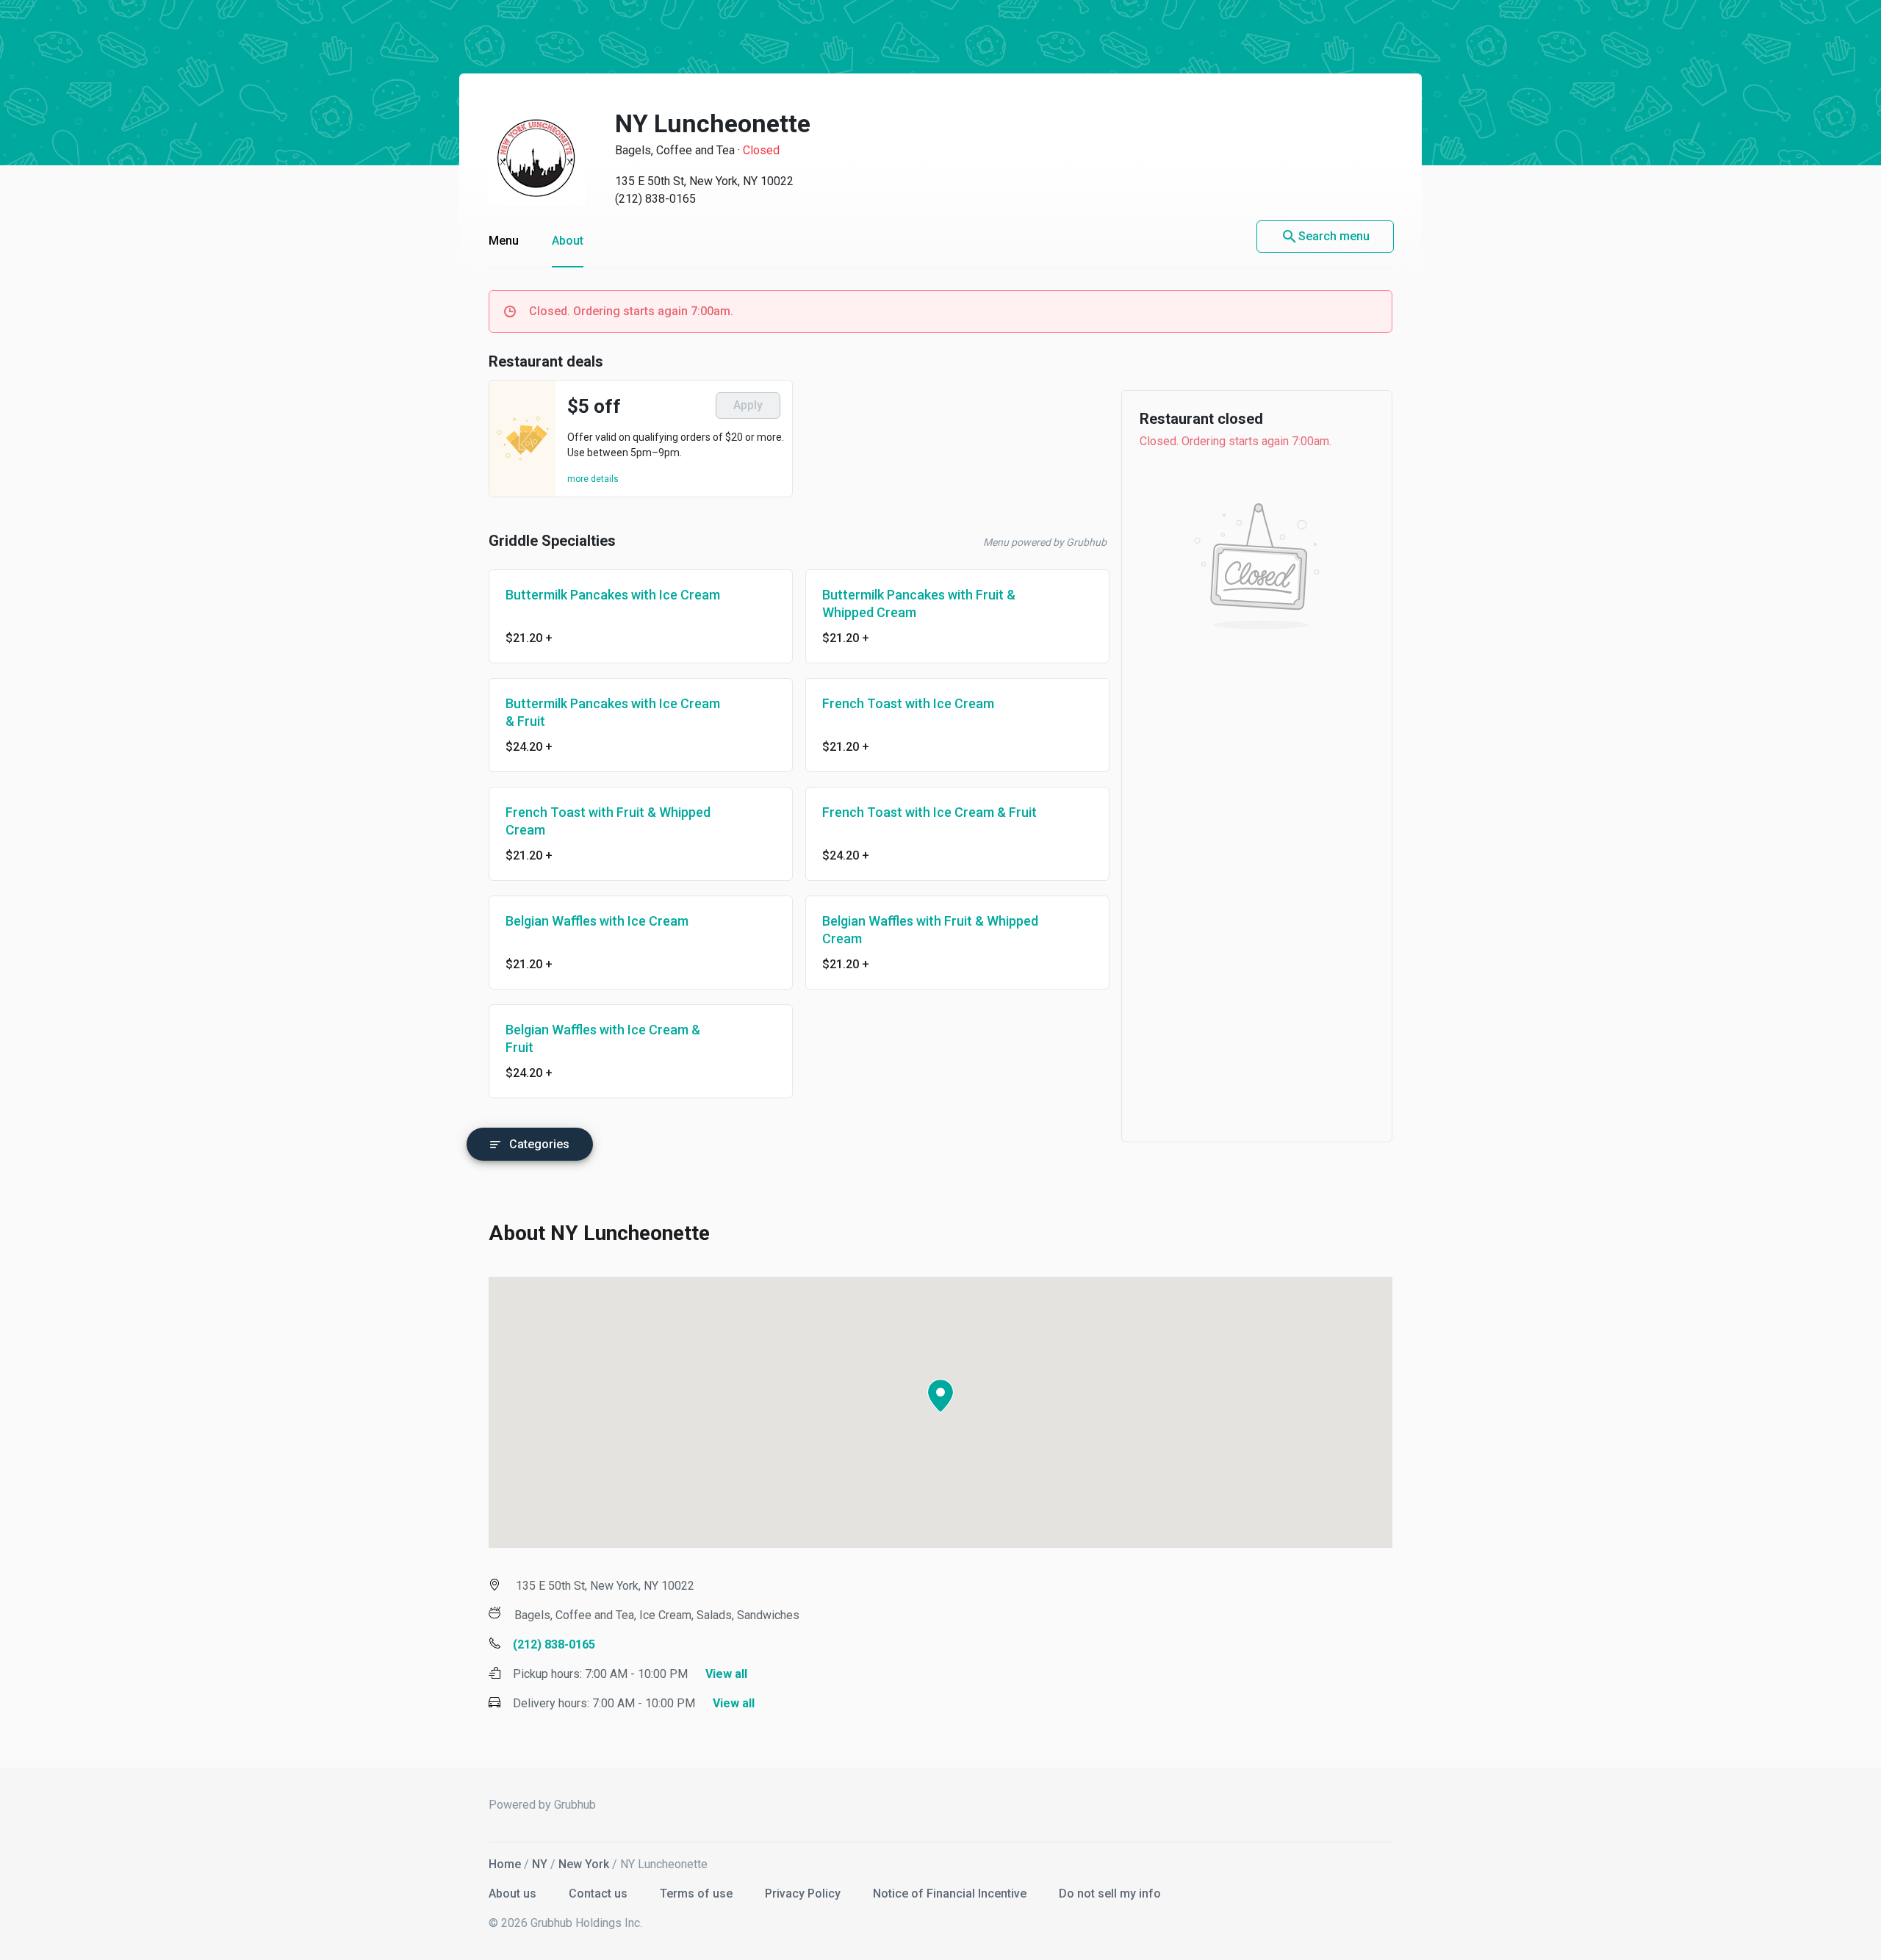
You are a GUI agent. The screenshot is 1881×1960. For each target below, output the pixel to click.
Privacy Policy (804, 1894)
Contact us (600, 1894)
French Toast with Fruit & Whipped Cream (608, 821)
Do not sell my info (1110, 1894)
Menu (504, 241)
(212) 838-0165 (655, 199)
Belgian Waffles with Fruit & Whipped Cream (930, 930)
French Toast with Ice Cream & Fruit (929, 812)
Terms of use (698, 1894)
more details (593, 479)
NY (540, 1864)
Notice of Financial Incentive (951, 1894)
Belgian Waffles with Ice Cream (597, 921)
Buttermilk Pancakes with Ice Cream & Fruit (613, 712)
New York (584, 1864)
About (568, 241)
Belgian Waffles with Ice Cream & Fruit (603, 1038)
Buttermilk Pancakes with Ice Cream (613, 595)
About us (514, 1894)
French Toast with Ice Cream (908, 703)
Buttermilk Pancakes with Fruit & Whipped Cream (919, 604)
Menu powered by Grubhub (1045, 542)
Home (505, 1864)
